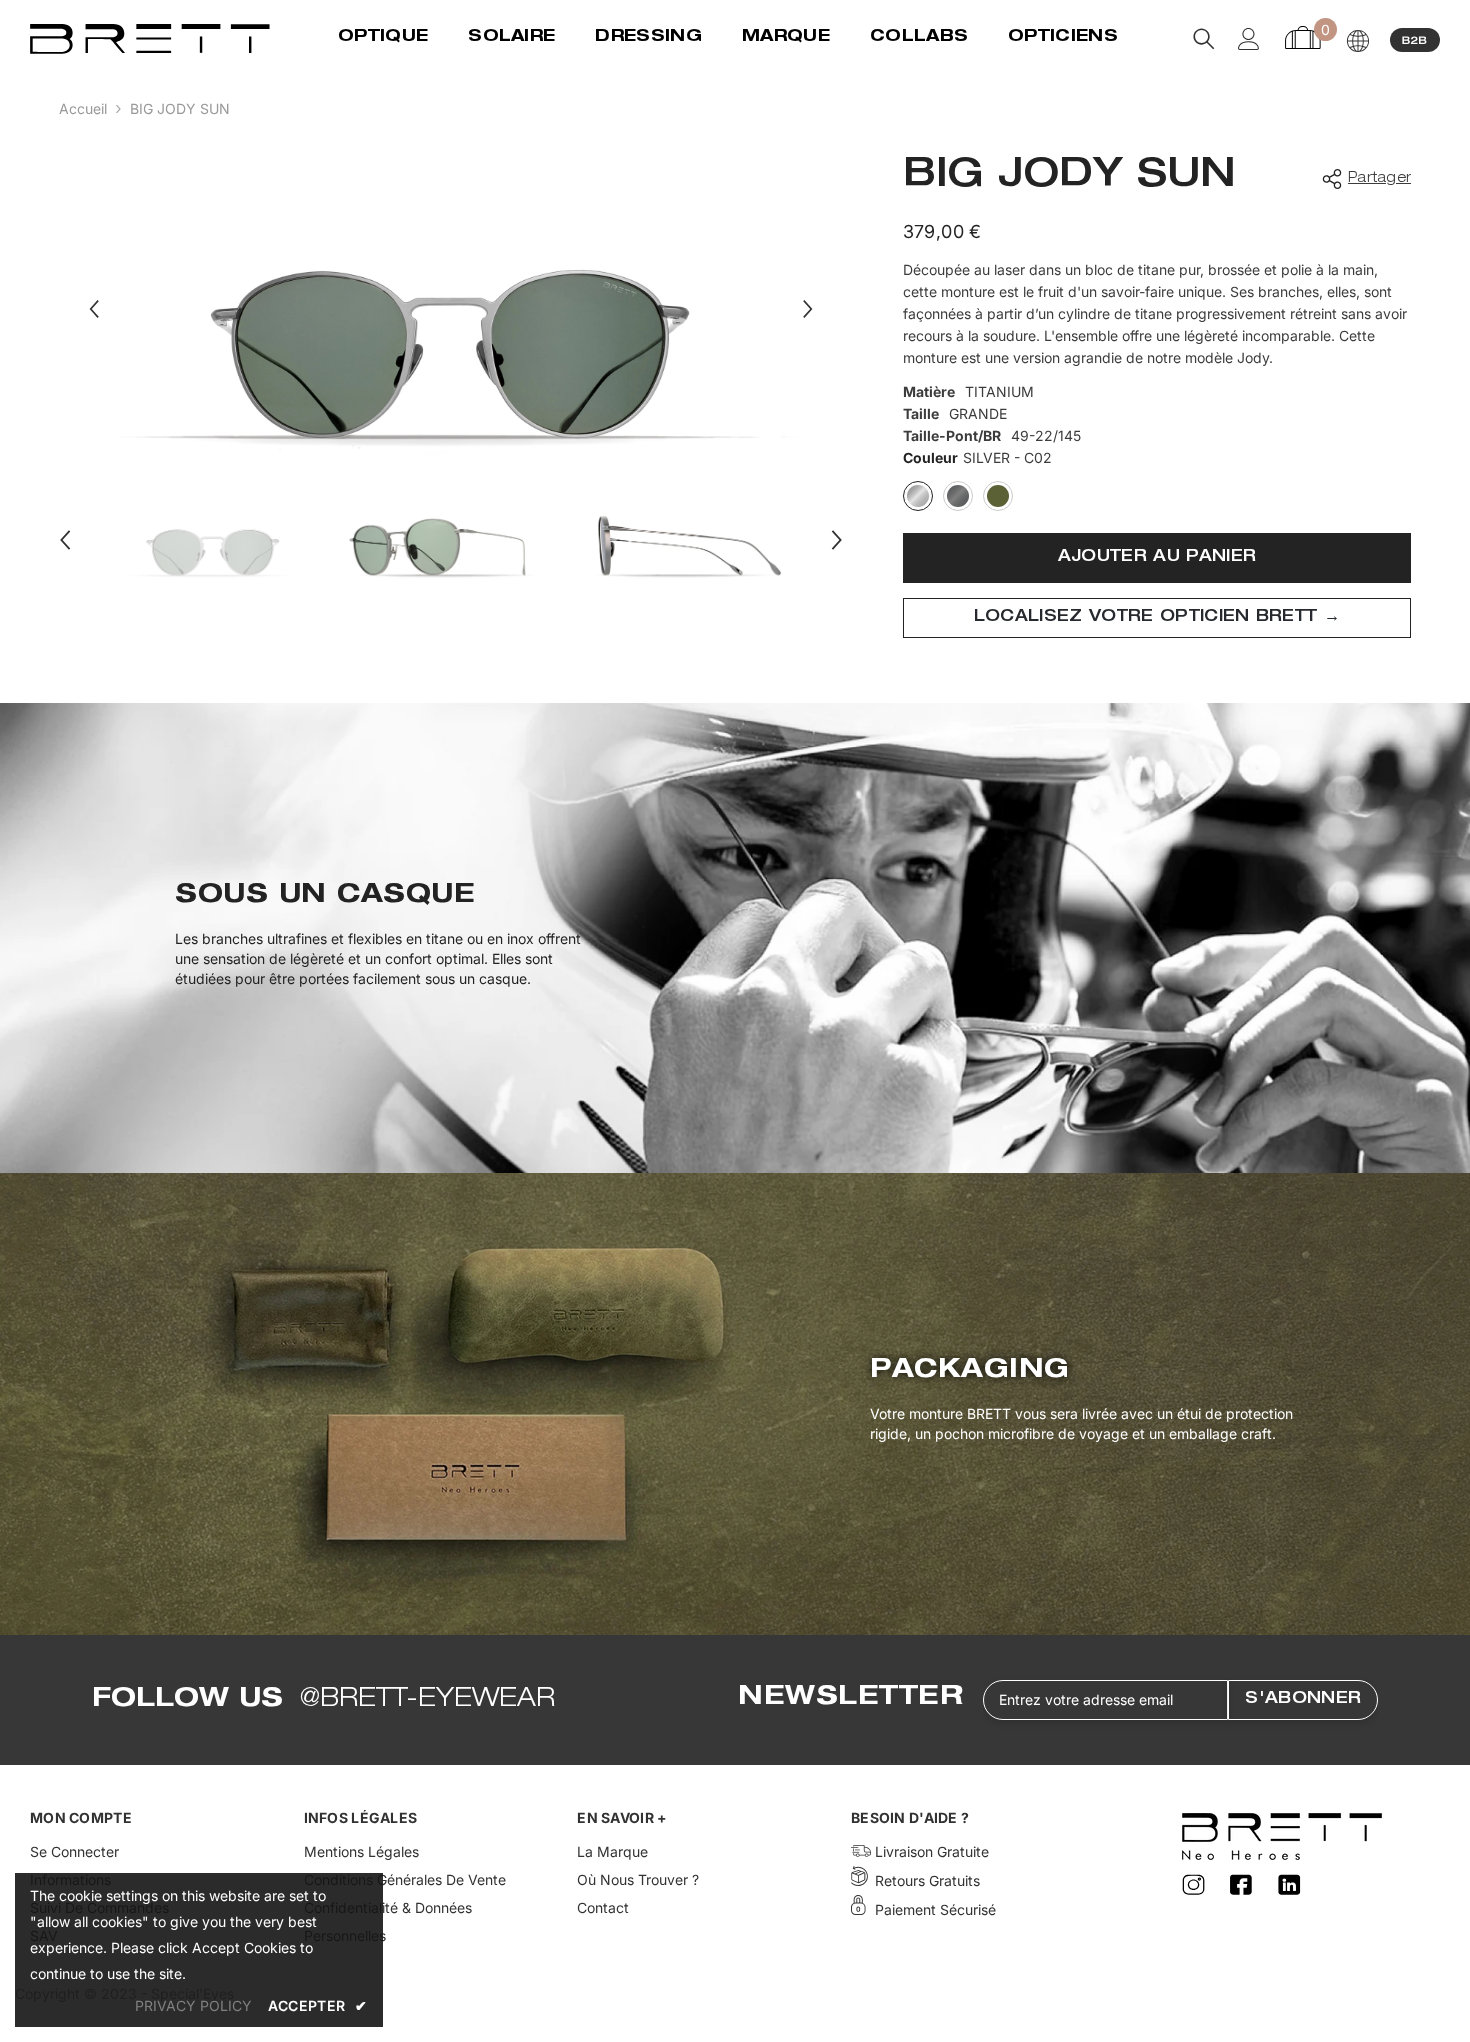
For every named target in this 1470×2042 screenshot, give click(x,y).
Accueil (83, 108)
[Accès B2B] (1415, 39)
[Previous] (94, 309)
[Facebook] (1244, 1885)
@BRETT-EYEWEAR (427, 1700)
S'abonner (1303, 1700)
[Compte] (1249, 39)
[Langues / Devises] (1358, 41)
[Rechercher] (1204, 39)
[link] (735, 938)
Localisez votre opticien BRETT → (1157, 618)
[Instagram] (1196, 1885)
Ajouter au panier (1157, 558)
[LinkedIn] (1290, 1885)
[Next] (808, 309)
